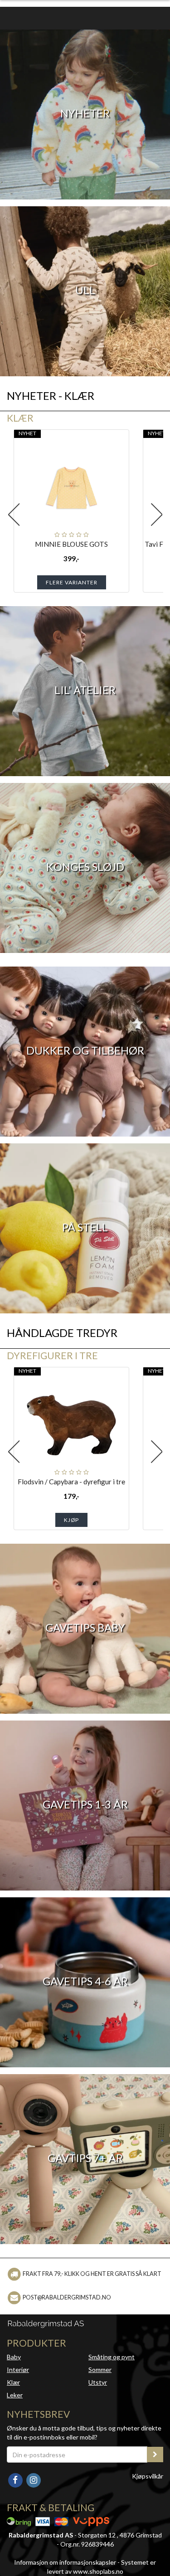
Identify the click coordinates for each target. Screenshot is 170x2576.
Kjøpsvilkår (148, 2476)
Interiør (18, 2369)
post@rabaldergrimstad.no (67, 2297)
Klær (20, 418)
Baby (14, 2357)
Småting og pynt (112, 2357)
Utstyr (98, 2382)
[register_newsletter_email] (155, 2454)
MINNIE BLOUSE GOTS (71, 544)
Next (156, 515)
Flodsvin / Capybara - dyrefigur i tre (71, 1482)
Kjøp (71, 1520)
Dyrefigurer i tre (52, 1355)
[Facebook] (16, 2479)
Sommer (100, 2369)
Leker (15, 2395)
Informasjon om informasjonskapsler (65, 2562)
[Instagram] (33, 2479)
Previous (14, 515)
